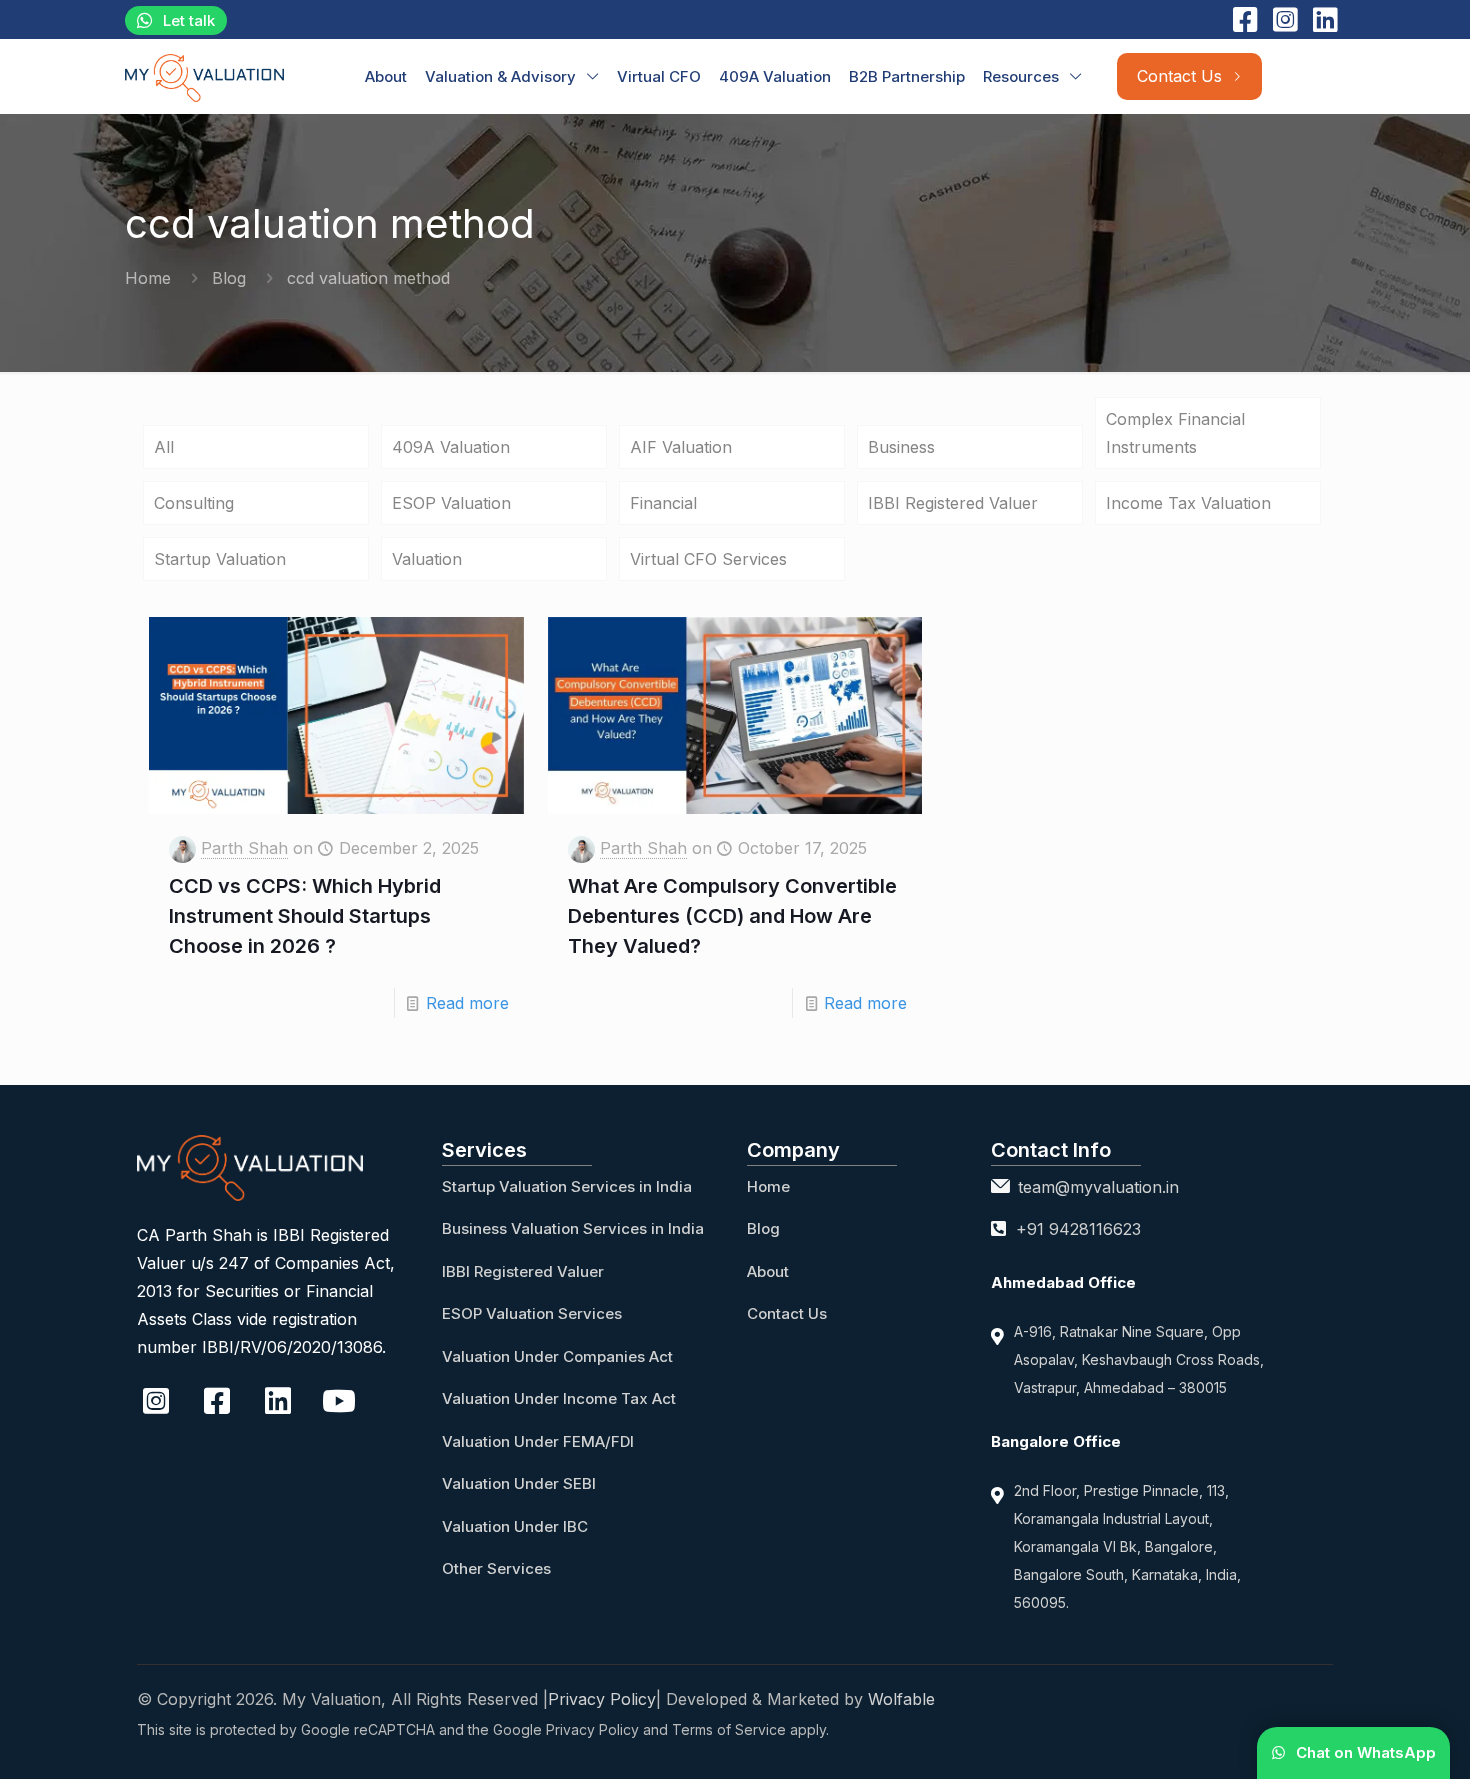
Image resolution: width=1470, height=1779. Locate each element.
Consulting (194, 503)
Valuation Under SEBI (519, 1483)
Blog (229, 278)
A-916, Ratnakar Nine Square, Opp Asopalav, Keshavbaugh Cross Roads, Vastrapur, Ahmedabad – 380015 (1139, 1359)
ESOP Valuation (451, 503)
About (768, 1271)
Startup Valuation (220, 559)
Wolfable (901, 1699)
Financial (663, 503)
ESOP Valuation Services (532, 1313)
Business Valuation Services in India (573, 1228)
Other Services (496, 1568)
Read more (467, 1003)
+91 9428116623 (1078, 1229)
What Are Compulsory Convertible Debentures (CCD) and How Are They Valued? (732, 916)
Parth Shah (244, 848)
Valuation (427, 559)
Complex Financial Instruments (1175, 433)
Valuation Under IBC (515, 1526)
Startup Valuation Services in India (567, 1186)
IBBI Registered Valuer (953, 503)
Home (148, 278)
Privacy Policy (602, 1699)
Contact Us (787, 1313)
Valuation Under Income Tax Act (559, 1398)
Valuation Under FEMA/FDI (538, 1441)
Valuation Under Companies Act (557, 1356)
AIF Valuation (681, 447)
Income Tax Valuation (1188, 503)
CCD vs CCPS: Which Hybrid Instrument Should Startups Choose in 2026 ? (305, 916)
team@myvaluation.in (1098, 1187)
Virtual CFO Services (708, 559)
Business (901, 447)
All (164, 447)
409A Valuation (451, 447)
